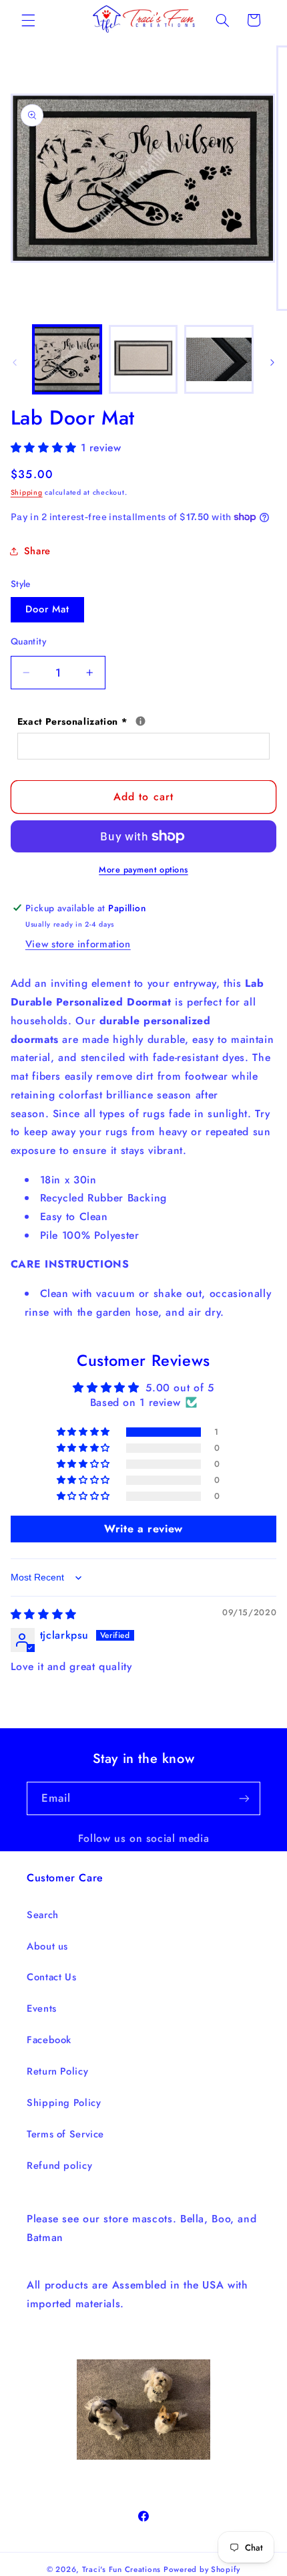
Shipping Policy (64, 2103)
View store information (78, 944)
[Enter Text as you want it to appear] (140, 721)
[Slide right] (272, 363)
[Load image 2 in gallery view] (143, 359)
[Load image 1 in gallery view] (67, 359)
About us (47, 1946)
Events (42, 2008)
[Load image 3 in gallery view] (219, 359)
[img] (44, 1614)
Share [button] (37, 551)
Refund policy (59, 2165)
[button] (28, 20)
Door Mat (47, 609)
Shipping (27, 492)
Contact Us (51, 1977)
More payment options (143, 870)
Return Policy (57, 2071)
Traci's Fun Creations (121, 2569)
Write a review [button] (143, 1529)
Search (43, 1915)
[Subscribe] (244, 1798)
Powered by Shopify (202, 2569)
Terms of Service (65, 2134)
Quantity (28, 641)
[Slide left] (15, 363)
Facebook (49, 2040)
